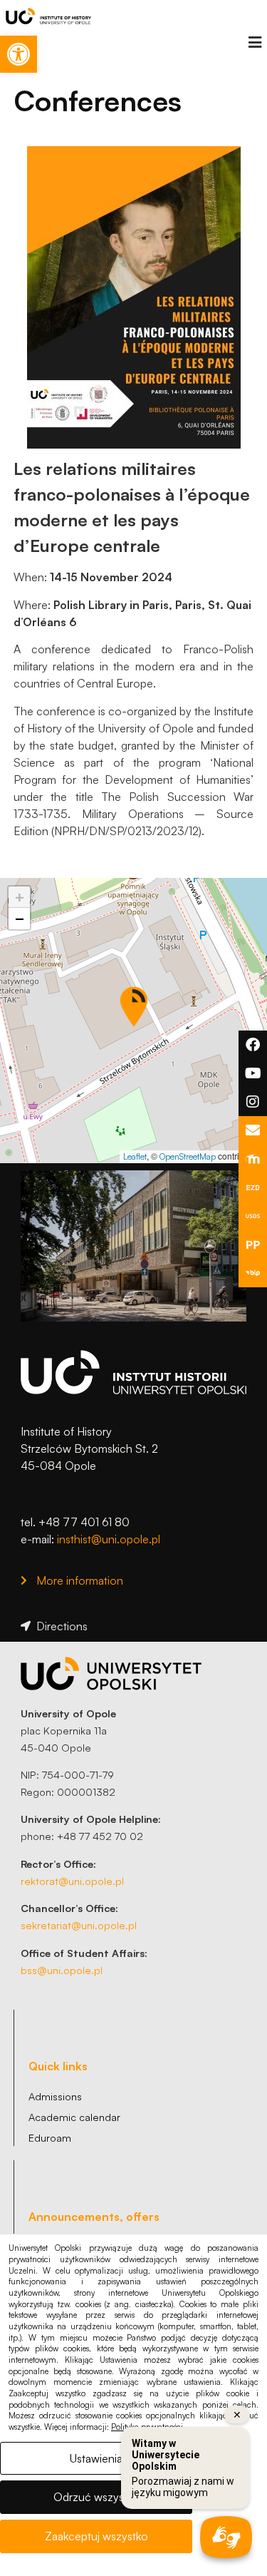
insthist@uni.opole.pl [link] (109, 1539)
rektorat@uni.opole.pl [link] (72, 1881)
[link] (19, 54)
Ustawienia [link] (96, 2458)
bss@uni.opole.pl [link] (62, 1970)
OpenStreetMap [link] (188, 1156)
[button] (255, 42)
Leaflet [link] (135, 1156)
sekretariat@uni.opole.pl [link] (79, 1925)
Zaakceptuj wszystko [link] (96, 2536)
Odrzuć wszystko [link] (96, 2497)
